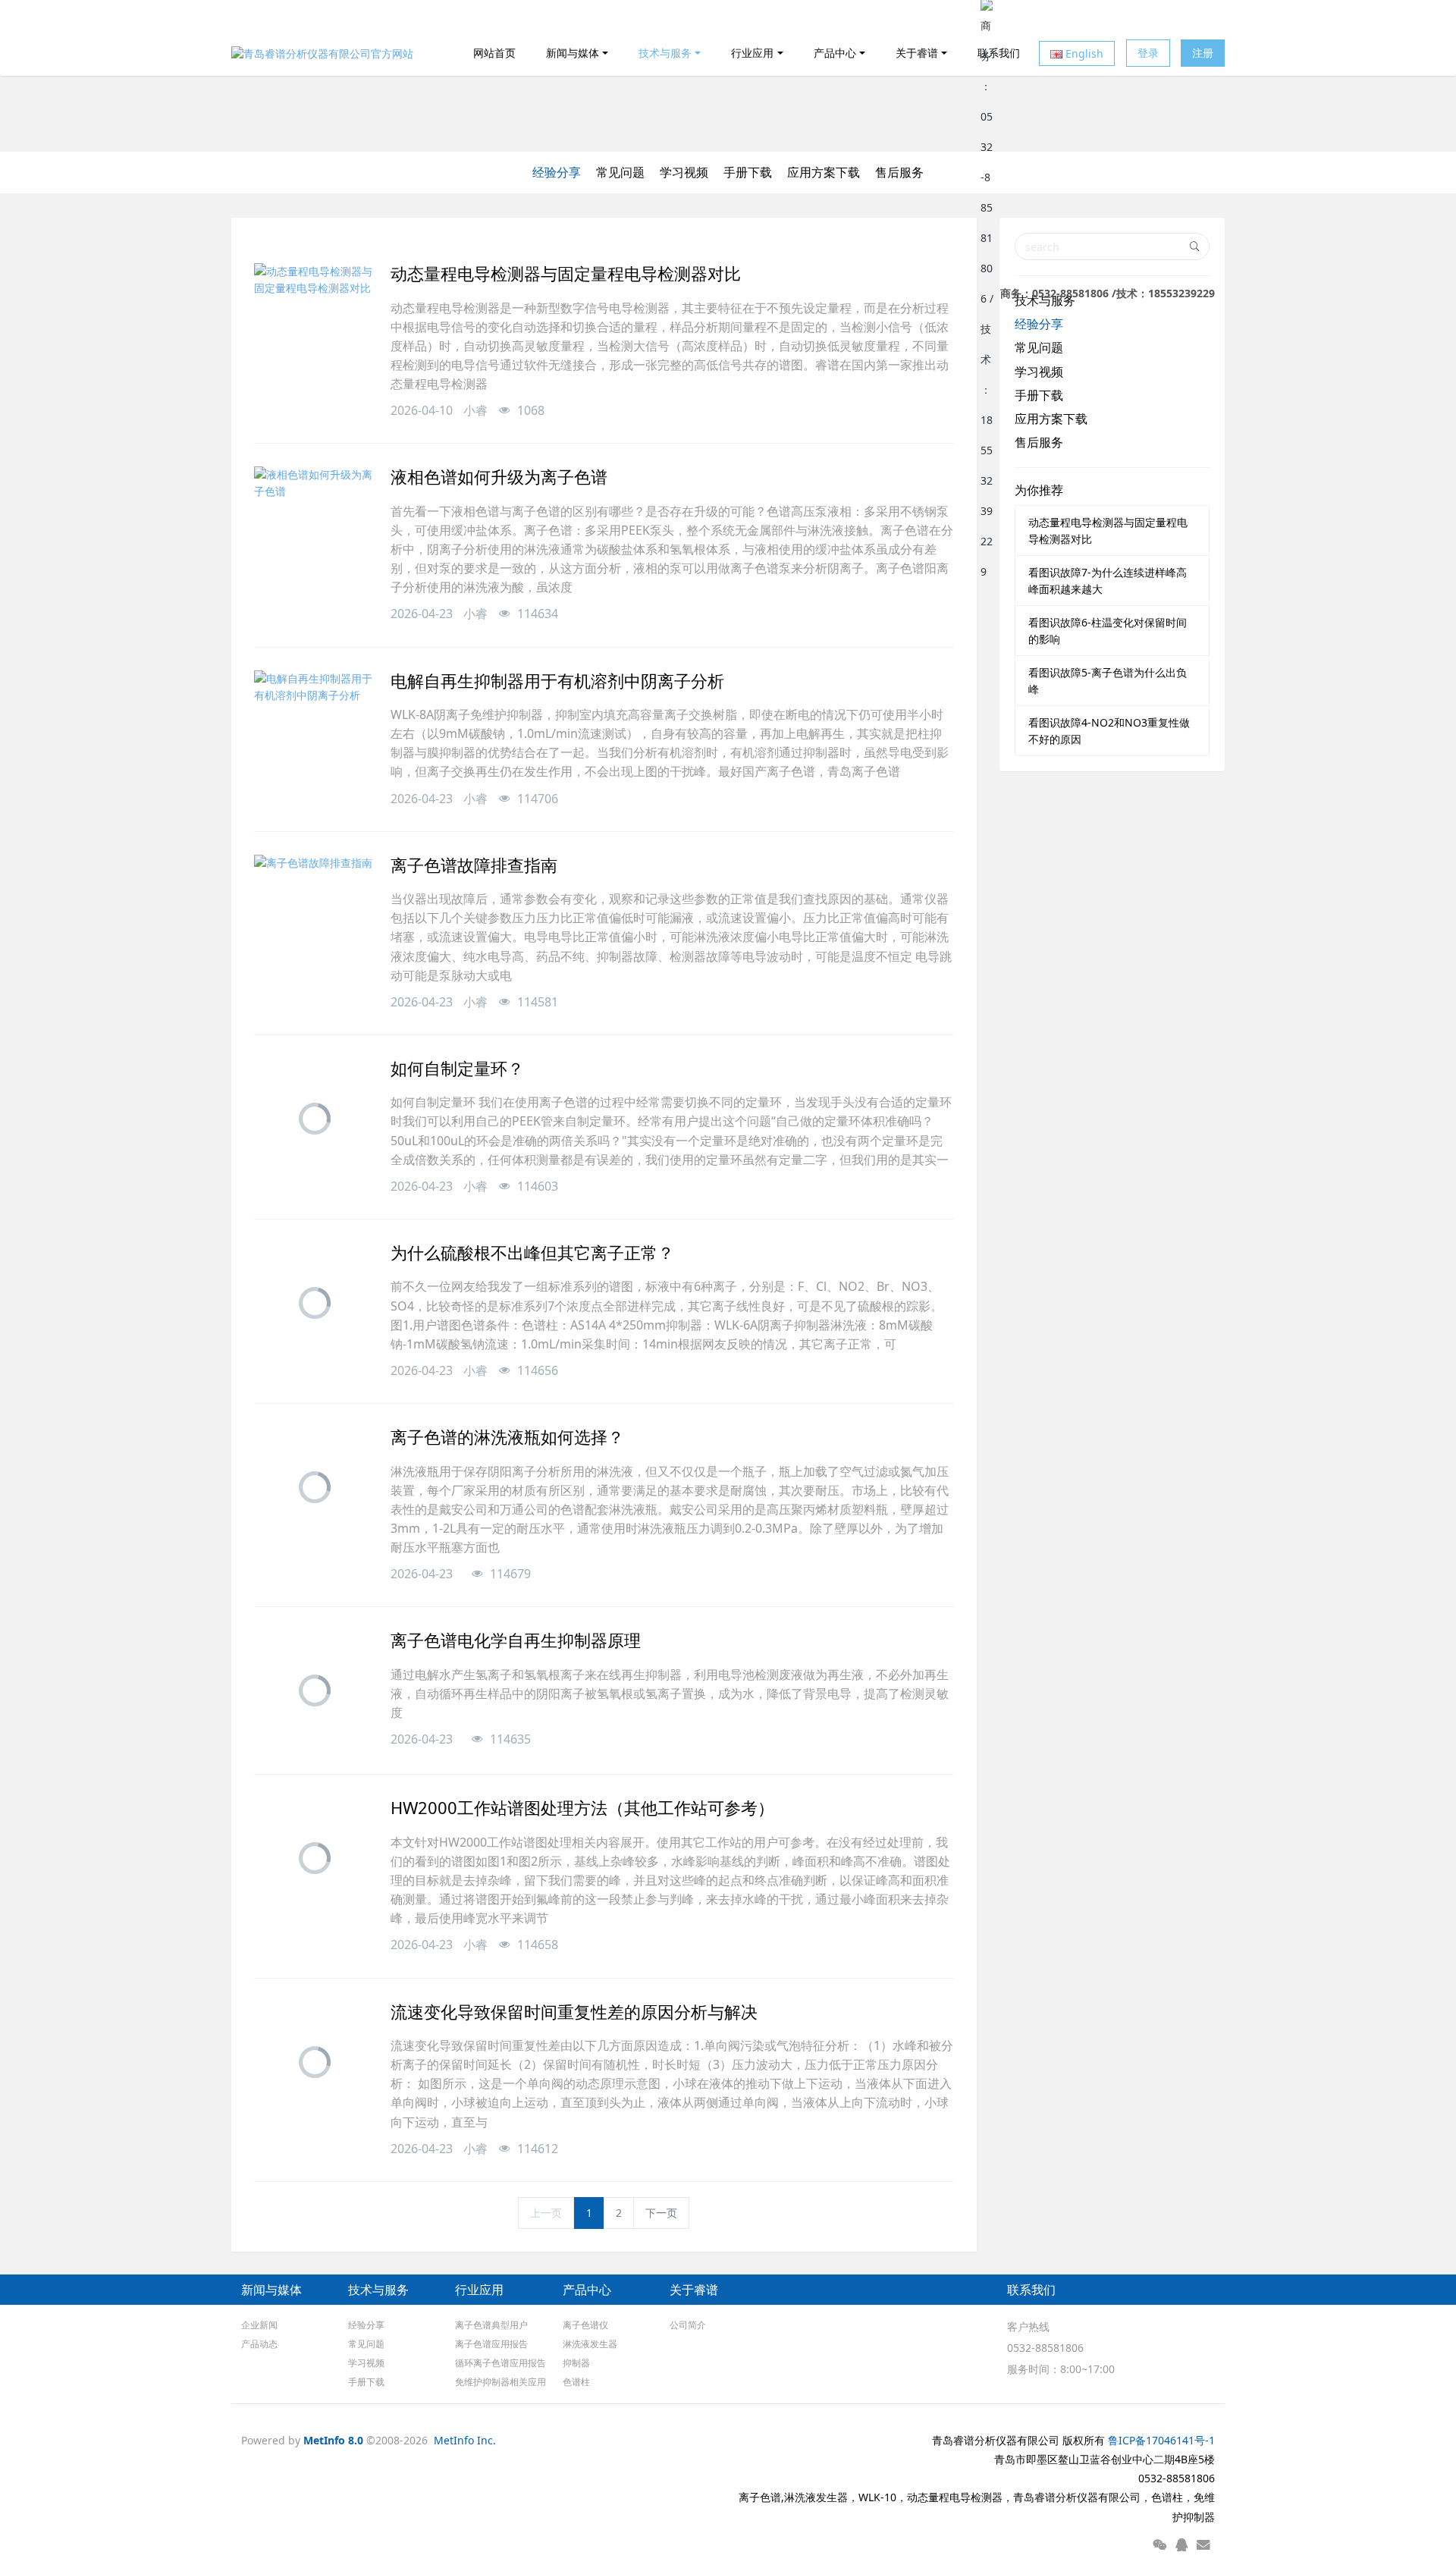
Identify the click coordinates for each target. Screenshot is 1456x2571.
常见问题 (620, 172)
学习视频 (684, 172)
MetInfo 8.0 (333, 2440)
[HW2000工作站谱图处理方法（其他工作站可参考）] (315, 1858)
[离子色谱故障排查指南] (315, 915)
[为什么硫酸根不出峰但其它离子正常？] (315, 1303)
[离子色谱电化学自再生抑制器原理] (315, 1690)
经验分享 (557, 172)
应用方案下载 (824, 172)
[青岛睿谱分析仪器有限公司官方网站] (322, 53)
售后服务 (899, 172)
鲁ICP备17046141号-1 (1161, 2440)
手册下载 (748, 172)
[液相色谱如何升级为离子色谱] (315, 527)
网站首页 (494, 53)
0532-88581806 (1045, 2348)
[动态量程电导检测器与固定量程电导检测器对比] (315, 324)
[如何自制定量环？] (315, 1119)
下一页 (661, 2213)
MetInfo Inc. (465, 2440)
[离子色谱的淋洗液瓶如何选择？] (315, 1487)
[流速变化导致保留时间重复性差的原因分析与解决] (315, 2062)
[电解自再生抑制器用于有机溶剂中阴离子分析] (315, 731)
